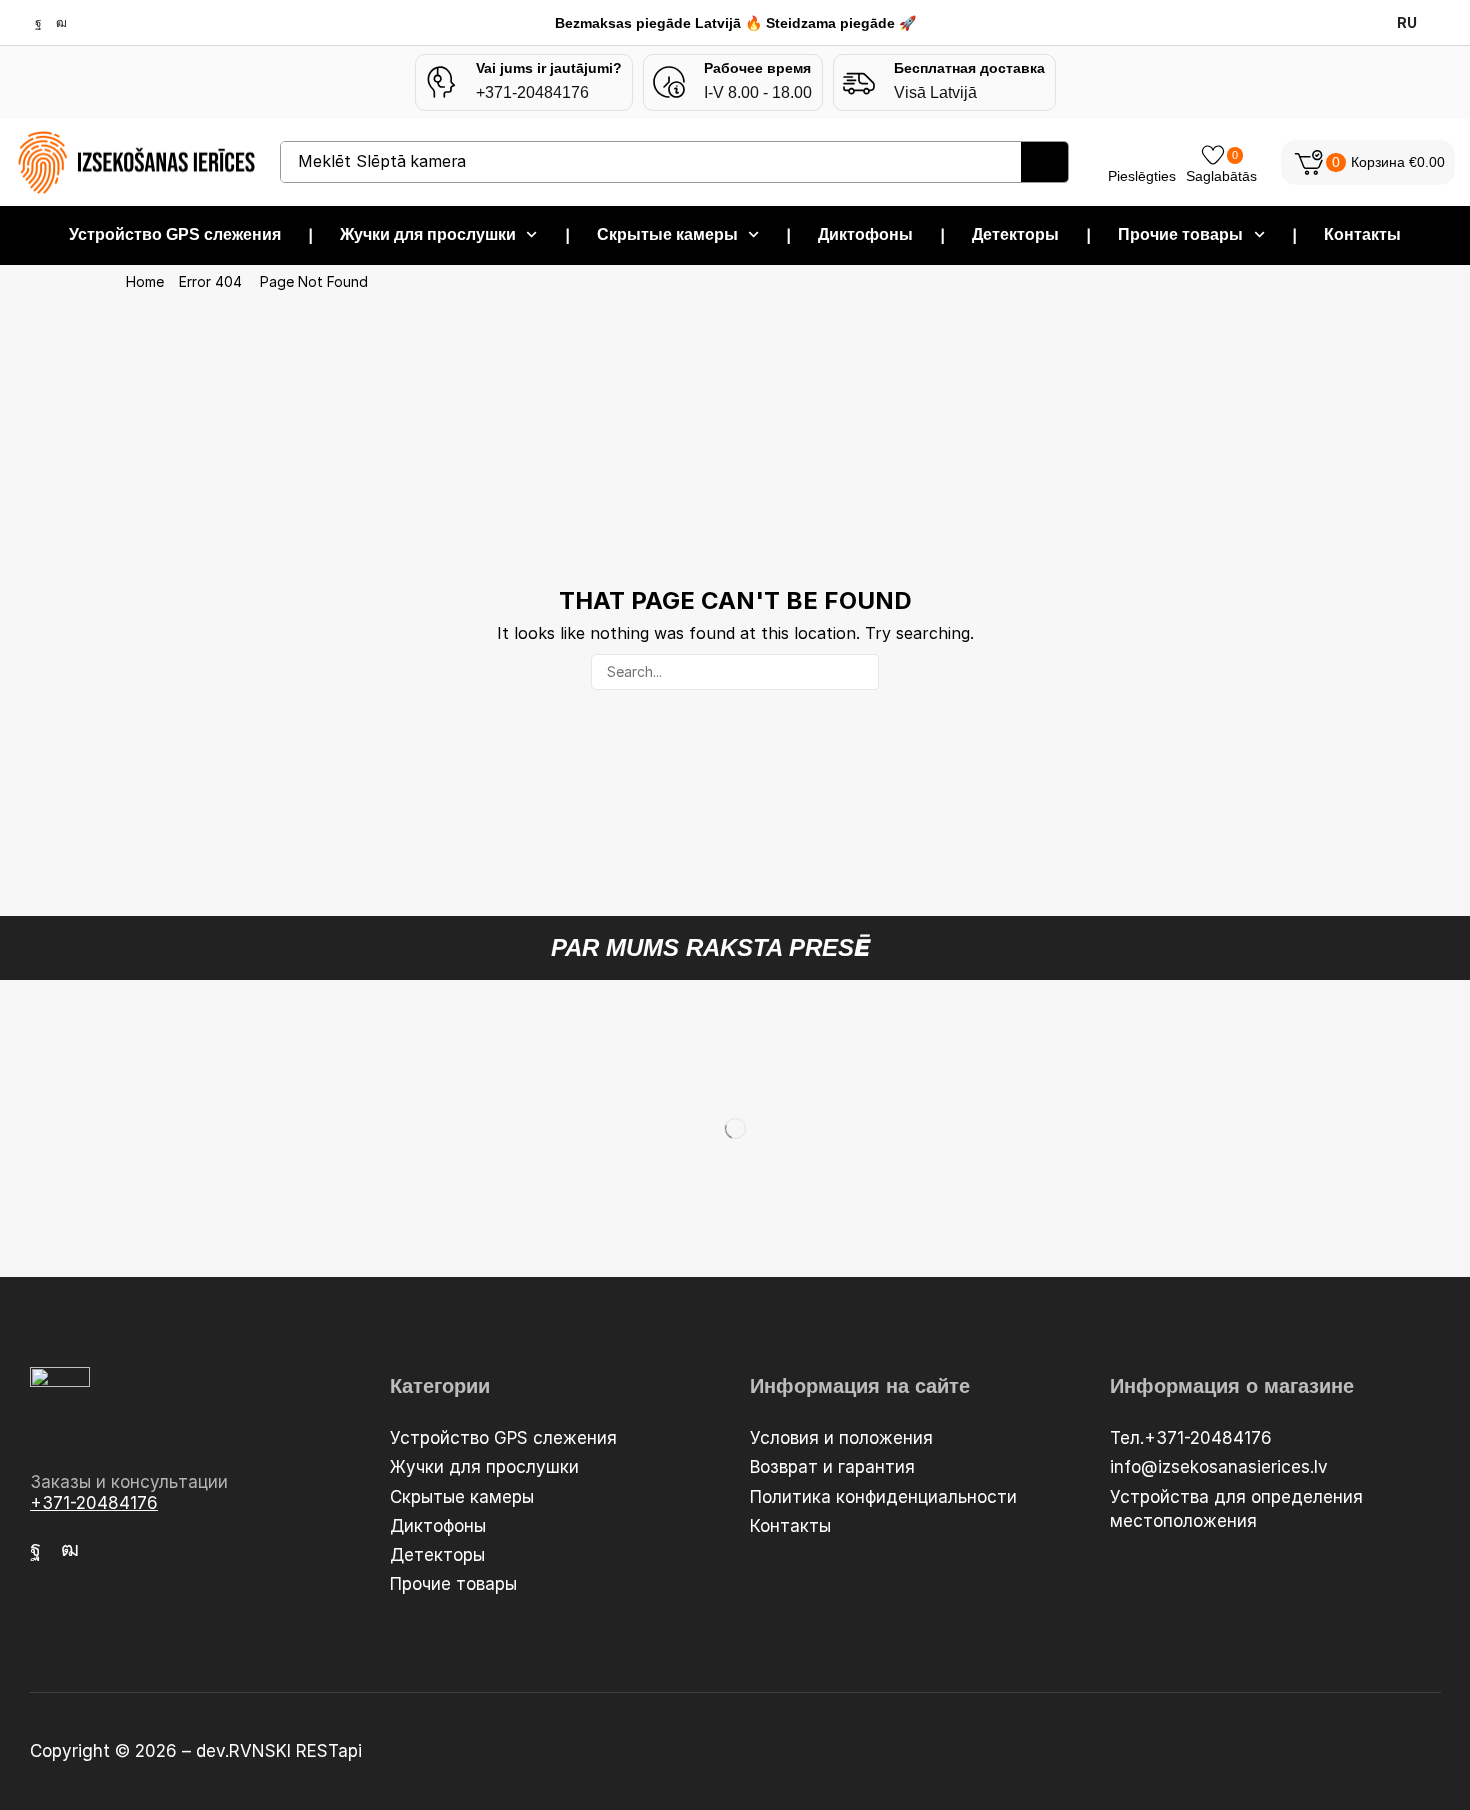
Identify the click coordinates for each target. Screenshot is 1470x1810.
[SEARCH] (860, 672)
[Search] (1044, 162)
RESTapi (329, 1751)
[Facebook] (38, 23)
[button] (1368, 162)
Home (145, 282)
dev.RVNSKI (246, 1751)
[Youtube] (61, 23)
